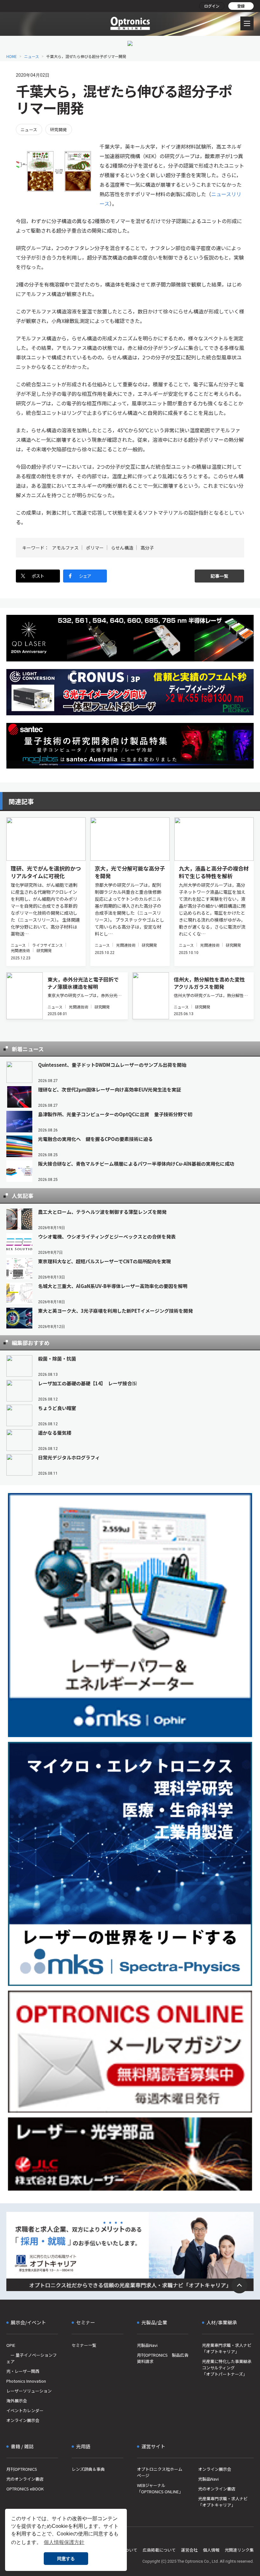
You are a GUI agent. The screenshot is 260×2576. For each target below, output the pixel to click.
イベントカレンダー (25, 2410)
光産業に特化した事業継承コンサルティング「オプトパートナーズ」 (227, 2368)
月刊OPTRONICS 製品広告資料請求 (163, 2358)
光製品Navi (147, 2345)
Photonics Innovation (26, 2381)
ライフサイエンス (47, 945)
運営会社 (189, 2550)
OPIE (11, 2345)
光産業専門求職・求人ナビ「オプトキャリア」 (227, 2348)
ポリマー (95, 548)
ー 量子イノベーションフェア (32, 2358)
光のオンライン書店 (25, 2479)
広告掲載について (159, 2550)
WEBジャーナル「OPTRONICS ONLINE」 (160, 2488)
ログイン (212, 6)
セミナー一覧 (84, 2345)
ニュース (32, 56)
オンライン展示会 (23, 2420)
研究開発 (59, 129)
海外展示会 (17, 2401)
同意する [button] (66, 2559)
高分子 (147, 548)
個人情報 (211, 2550)
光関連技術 (20, 950)
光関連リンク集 (239, 2550)
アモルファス (65, 548)
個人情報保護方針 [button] (64, 2542)
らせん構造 (122, 548)
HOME (12, 56)
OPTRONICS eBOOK (25, 2489)
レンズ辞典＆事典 (88, 2469)
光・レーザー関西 (23, 2371)
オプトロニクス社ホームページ (160, 2472)
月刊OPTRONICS (22, 2469)
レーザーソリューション (29, 2391)
